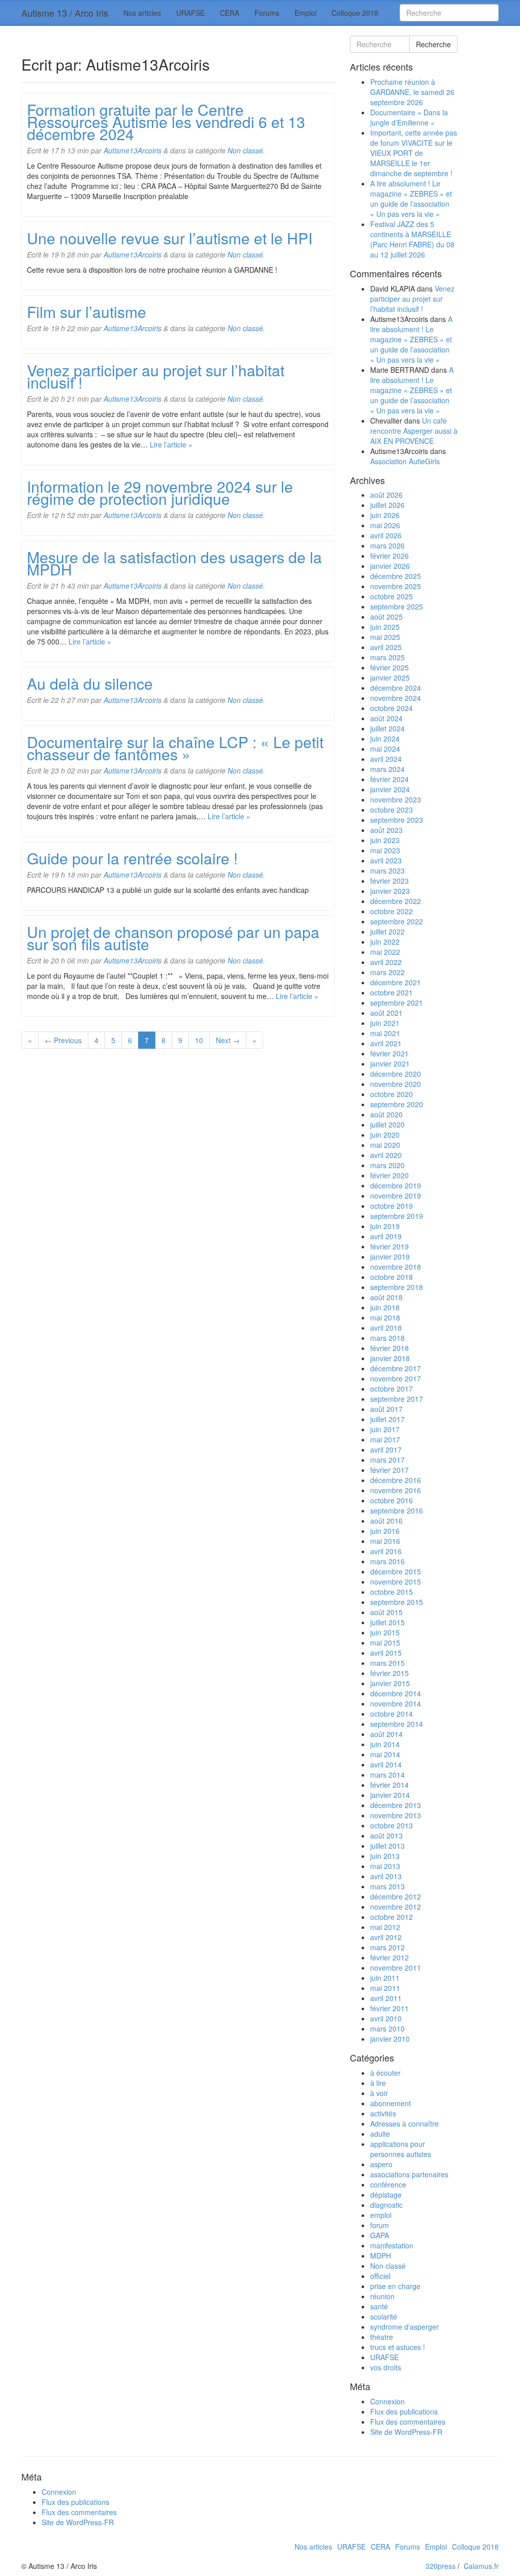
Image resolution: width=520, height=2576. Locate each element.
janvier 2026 (390, 566)
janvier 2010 (390, 2039)
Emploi (305, 13)
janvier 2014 (390, 1795)
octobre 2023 (392, 810)
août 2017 (386, 1409)
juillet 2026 (387, 505)
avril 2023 (386, 860)
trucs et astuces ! (398, 2347)
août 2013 (386, 1836)
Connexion (387, 2401)
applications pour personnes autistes (401, 2149)
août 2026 (386, 495)
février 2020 (389, 1175)
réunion (382, 2296)
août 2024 (386, 718)
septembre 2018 (397, 1287)
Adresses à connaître (404, 2123)
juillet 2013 (387, 1846)
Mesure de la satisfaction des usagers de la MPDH (174, 563)
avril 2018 (386, 1328)
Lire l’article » (171, 444)
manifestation (392, 2245)
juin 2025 (385, 627)
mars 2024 (387, 769)
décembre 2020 (396, 1074)
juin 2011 (385, 1978)
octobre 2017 (392, 1389)
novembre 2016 (396, 1490)
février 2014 (389, 1785)
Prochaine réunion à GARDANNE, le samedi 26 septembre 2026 (412, 92)
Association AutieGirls (405, 461)
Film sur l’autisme (87, 312)
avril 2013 (386, 1876)
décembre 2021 (396, 982)
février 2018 (389, 1348)
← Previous (63, 1040)
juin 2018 (385, 1307)
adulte (380, 2134)
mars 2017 (387, 1460)
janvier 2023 (390, 891)
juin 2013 (385, 1856)
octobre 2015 (392, 1592)
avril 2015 (386, 1653)
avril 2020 (386, 1155)
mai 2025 (385, 637)
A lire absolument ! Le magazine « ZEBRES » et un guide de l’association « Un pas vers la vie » (411, 199)
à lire (378, 2083)
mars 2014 (387, 1775)
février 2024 (389, 779)
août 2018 (386, 1297)
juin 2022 (385, 942)
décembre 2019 (396, 1185)
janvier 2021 (390, 1064)
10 (199, 1040)
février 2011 (389, 2008)
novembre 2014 (396, 1703)
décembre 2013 (396, 1805)
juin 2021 (385, 1023)
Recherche (433, 44)
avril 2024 (386, 759)
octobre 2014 (392, 1714)
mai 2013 (385, 1866)
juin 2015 (385, 1632)
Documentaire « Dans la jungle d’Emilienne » (409, 117)
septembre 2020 (397, 1104)
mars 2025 (387, 657)
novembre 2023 (396, 799)
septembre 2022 (397, 921)
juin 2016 (385, 1531)
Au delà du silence (90, 683)
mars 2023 (387, 871)
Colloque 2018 (355, 13)
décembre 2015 (396, 1571)
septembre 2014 (397, 1724)
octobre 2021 (392, 992)
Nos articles (142, 13)
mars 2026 (387, 545)
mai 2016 (385, 1541)
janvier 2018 (390, 1358)
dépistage (386, 2195)
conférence (388, 2184)
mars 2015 (387, 1663)
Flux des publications (404, 2411)
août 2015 (386, 1612)
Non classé (245, 150)
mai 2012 (385, 1927)
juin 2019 (385, 1226)
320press (441, 2566)
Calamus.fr (481, 2566)
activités (383, 2113)
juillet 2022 (387, 931)
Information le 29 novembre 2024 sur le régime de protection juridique (160, 492)
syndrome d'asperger (404, 2327)
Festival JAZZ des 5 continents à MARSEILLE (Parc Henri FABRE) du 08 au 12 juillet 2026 (412, 239)
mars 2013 (387, 1886)
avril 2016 (386, 1551)
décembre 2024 (396, 688)
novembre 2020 (396, 1084)
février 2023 (389, 881)
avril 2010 (386, 2018)
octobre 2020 (392, 1094)
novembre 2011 (396, 1968)
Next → (228, 1040)
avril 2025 (386, 647)
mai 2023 (385, 850)
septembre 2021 (397, 1003)
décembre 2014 (396, 1693)
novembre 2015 (396, 1582)
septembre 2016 (397, 1510)
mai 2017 (385, 1439)
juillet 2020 (387, 1124)
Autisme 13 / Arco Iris (65, 13)
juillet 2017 (387, 1419)
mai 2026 (385, 525)
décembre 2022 (396, 901)
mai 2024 (385, 749)
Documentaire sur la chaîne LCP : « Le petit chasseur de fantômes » (175, 748)
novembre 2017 (396, 1378)
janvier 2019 (390, 1257)
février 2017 (389, 1470)
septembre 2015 (397, 1602)
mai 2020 (385, 1145)
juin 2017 (385, 1429)
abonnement (391, 2103)
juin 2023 (385, 840)
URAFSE (190, 13)
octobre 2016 (392, 1500)
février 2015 (389, 1673)
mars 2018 (387, 1338)
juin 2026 (385, 515)
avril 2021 (386, 1043)
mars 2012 (387, 1947)
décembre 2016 (396, 1480)
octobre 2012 (392, 1917)
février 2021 (389, 1053)
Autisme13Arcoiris (133, 150)
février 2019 (389, 1246)
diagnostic (386, 2205)
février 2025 (389, 667)
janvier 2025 (390, 678)
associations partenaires (409, 2174)
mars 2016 (387, 1561)
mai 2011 (385, 1988)
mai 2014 (385, 1754)
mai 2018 (385, 1317)
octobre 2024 (392, 708)
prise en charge (395, 2286)
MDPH (381, 2256)
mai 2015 (385, 1643)
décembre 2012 (396, 1896)
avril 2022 (386, 962)
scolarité (384, 2316)
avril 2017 (386, 1450)
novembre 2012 (396, 1907)
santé (379, 2306)
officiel (380, 2276)
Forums (267, 13)
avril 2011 (386, 1998)
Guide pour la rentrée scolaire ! (132, 858)
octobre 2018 (392, 1277)
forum (380, 2225)
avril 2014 (386, 1764)
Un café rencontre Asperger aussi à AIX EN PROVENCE (414, 431)
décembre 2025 (396, 576)
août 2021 (386, 1013)
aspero (381, 2164)
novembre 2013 (396, 1815)
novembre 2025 (396, 586)
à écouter (385, 2073)
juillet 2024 (387, 728)
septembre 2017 (397, 1399)
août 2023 (386, 830)
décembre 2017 (396, 1368)
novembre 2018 (396, 1267)
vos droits (386, 2367)
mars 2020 (387, 1165)
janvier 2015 (390, 1683)
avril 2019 (386, 1236)
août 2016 (386, 1521)
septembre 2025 (397, 606)
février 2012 (389, 1957)
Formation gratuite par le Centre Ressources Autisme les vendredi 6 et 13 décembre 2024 (166, 122)
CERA (230, 13)
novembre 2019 (396, 1196)
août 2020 (386, 1114)
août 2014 (386, 1734)
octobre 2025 (392, 596)
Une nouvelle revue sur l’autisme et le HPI (170, 238)
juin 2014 (385, 1744)
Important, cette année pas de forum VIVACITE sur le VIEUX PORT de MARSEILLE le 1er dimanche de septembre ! (414, 153)
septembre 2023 (397, 820)
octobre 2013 (392, 1825)
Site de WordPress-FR (406, 2432)
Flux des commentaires (408, 2422)
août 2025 (386, 617)
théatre (382, 2337)
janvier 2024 (390, 789)
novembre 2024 (396, 698)
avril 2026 (386, 535)
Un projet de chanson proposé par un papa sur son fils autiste (173, 938)
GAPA (380, 2235)
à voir (379, 2093)
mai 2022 (385, 952)
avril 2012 (386, 1937)
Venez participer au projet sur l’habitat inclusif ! (156, 376)
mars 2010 (387, 2028)
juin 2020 (385, 1135)
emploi (381, 2215)
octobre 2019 (392, 1206)
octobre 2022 (392, 911)
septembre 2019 (397, 1216)
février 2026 (389, 556)
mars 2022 (387, 972)
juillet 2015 (387, 1622)
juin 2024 (385, 738)
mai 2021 (385, 1033)
